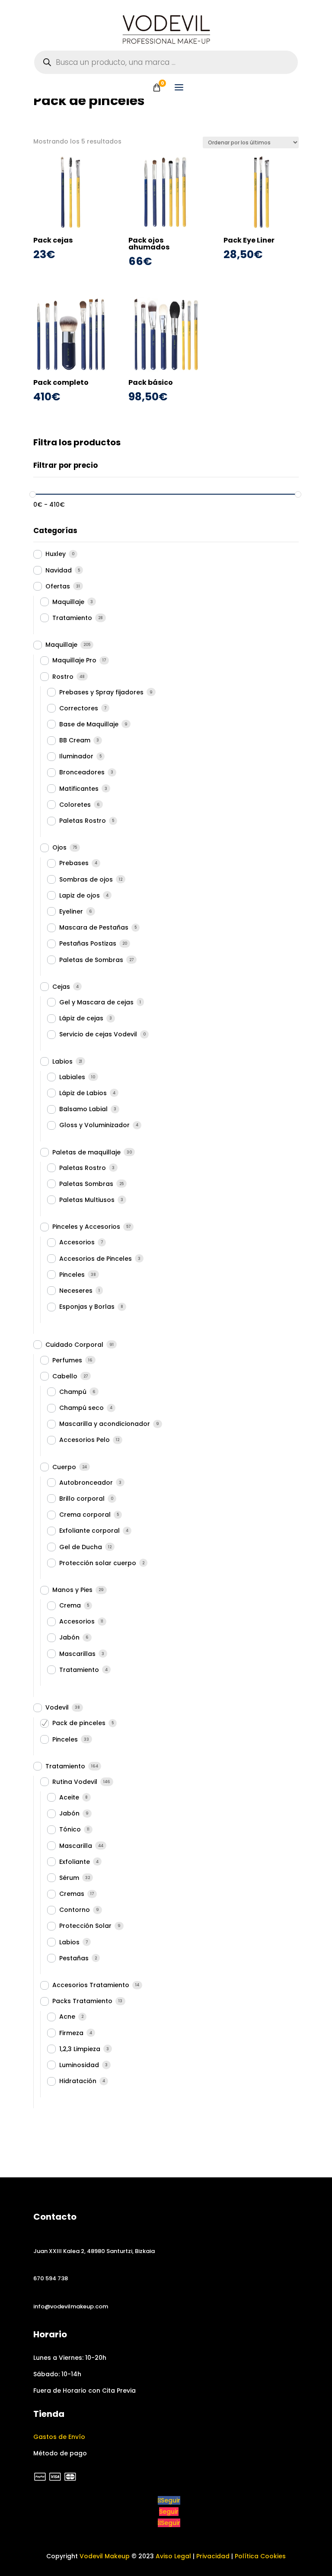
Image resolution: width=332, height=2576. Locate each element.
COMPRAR (71, 269)
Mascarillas (77, 1654)
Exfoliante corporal (89, 1531)
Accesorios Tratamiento (91, 1985)
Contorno (75, 1910)
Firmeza (71, 2033)
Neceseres (76, 1291)
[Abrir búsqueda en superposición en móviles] (166, 62)
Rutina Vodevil (75, 1782)
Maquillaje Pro (74, 660)
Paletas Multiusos (87, 1200)
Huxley (56, 554)
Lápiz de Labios (83, 1093)
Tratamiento (72, 618)
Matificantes (79, 789)
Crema (70, 1605)
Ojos (59, 847)
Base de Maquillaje (89, 724)
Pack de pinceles (79, 1723)
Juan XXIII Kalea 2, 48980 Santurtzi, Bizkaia (94, 2251)
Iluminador (76, 756)
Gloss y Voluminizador (94, 1125)
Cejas (61, 987)
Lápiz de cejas (81, 1018)
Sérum (69, 1878)
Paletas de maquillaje (86, 1152)
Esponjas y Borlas (87, 1307)
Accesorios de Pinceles (96, 1259)
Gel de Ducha (81, 1547)
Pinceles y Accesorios (86, 1227)
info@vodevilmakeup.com (71, 2306)
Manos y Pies (72, 1590)
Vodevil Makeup (105, 2556)
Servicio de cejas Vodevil (98, 1034)
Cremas (72, 1894)
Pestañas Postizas (88, 943)
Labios (62, 1061)
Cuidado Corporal (74, 1345)
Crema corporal (85, 1515)
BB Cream (75, 740)
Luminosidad (79, 2065)
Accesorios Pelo (85, 1440)
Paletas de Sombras (91, 960)
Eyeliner (71, 911)
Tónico (70, 1829)
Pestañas (74, 1958)
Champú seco (81, 1408)
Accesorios (77, 1242)
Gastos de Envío (59, 2437)
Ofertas (58, 586)
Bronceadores (82, 772)
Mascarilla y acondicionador (105, 1424)
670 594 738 (51, 2278)
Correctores (79, 708)
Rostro (63, 677)
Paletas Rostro (83, 821)
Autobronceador (86, 1483)
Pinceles (72, 1275)
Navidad (59, 570)
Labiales (72, 1077)
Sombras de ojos (86, 879)
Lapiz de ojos (80, 895)
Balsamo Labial (83, 1109)
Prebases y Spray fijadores (101, 692)
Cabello (65, 1376)
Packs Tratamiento (82, 2001)
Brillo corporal (82, 1499)
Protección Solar (85, 1926)
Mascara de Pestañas (94, 927)
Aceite (69, 1797)
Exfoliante (75, 1862)
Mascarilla (76, 1846)
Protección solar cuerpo (98, 1563)
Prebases (74, 863)
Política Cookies (260, 2556)
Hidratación (78, 2081)
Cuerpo (64, 1467)
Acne (67, 2017)
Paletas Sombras (86, 1184)
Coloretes (75, 805)
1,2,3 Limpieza (80, 2049)
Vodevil (57, 1707)
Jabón (69, 1637)
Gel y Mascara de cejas (96, 1002)
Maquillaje (68, 602)
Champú (73, 1392)
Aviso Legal (173, 2556)
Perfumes (67, 1360)
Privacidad (213, 2556)
